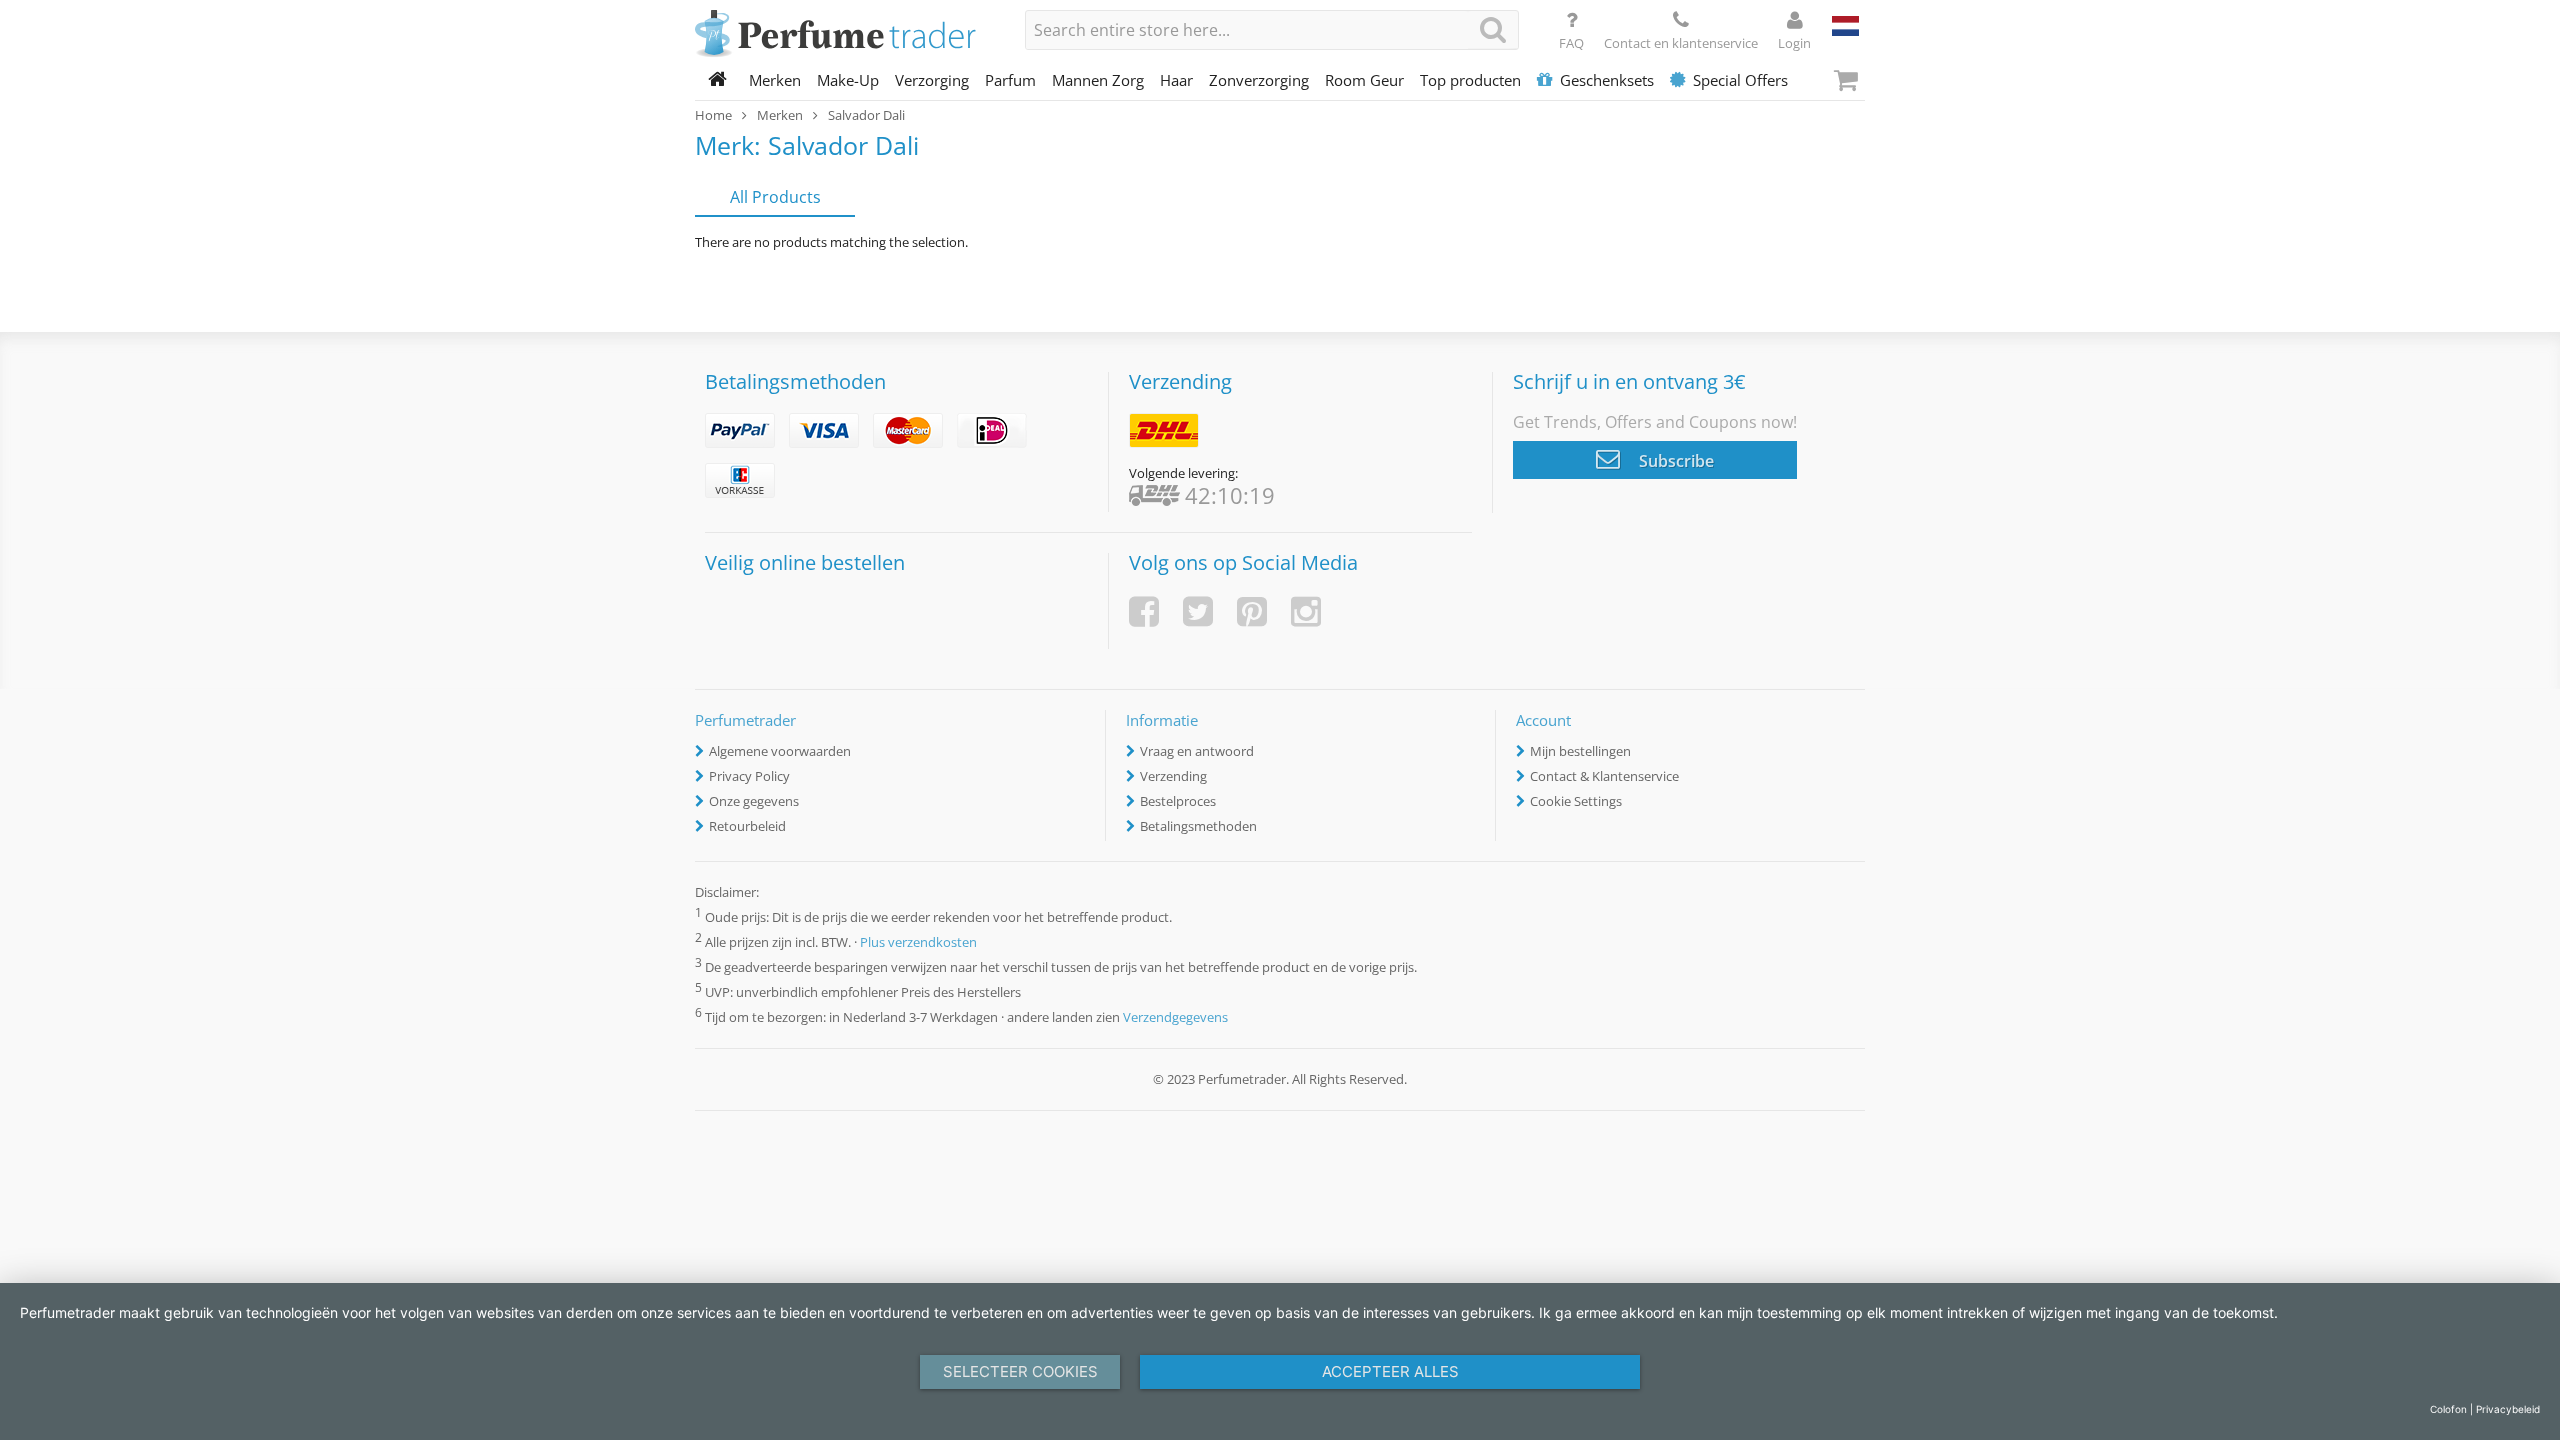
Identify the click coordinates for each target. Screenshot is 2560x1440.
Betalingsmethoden (1198, 826)
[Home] (718, 80)
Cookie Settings (1576, 801)
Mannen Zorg (1098, 80)
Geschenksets (1607, 80)
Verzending (1173, 776)
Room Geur (1364, 80)
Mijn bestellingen (1580, 751)
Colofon (2448, 1409)
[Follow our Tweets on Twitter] (1198, 611)
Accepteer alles (1390, 1371)
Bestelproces (1178, 801)
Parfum (1010, 80)
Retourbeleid (747, 826)
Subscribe (1674, 461)
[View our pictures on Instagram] (1306, 611)
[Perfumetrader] (845, 35)
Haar (1176, 80)
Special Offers (1740, 80)
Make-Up (848, 80)
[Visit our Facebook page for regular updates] (1144, 611)
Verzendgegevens (1175, 1018)
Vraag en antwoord (1197, 751)
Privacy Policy (749, 776)
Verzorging (932, 80)
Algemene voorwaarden (780, 751)
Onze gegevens (754, 801)
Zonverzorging (1259, 80)
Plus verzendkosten (918, 942)
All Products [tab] (775, 197)
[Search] (1493, 29)
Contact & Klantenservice (1604, 776)
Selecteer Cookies (1020, 1371)
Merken (775, 80)
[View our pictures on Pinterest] (1252, 611)
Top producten (1470, 80)
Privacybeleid (2508, 1409)
